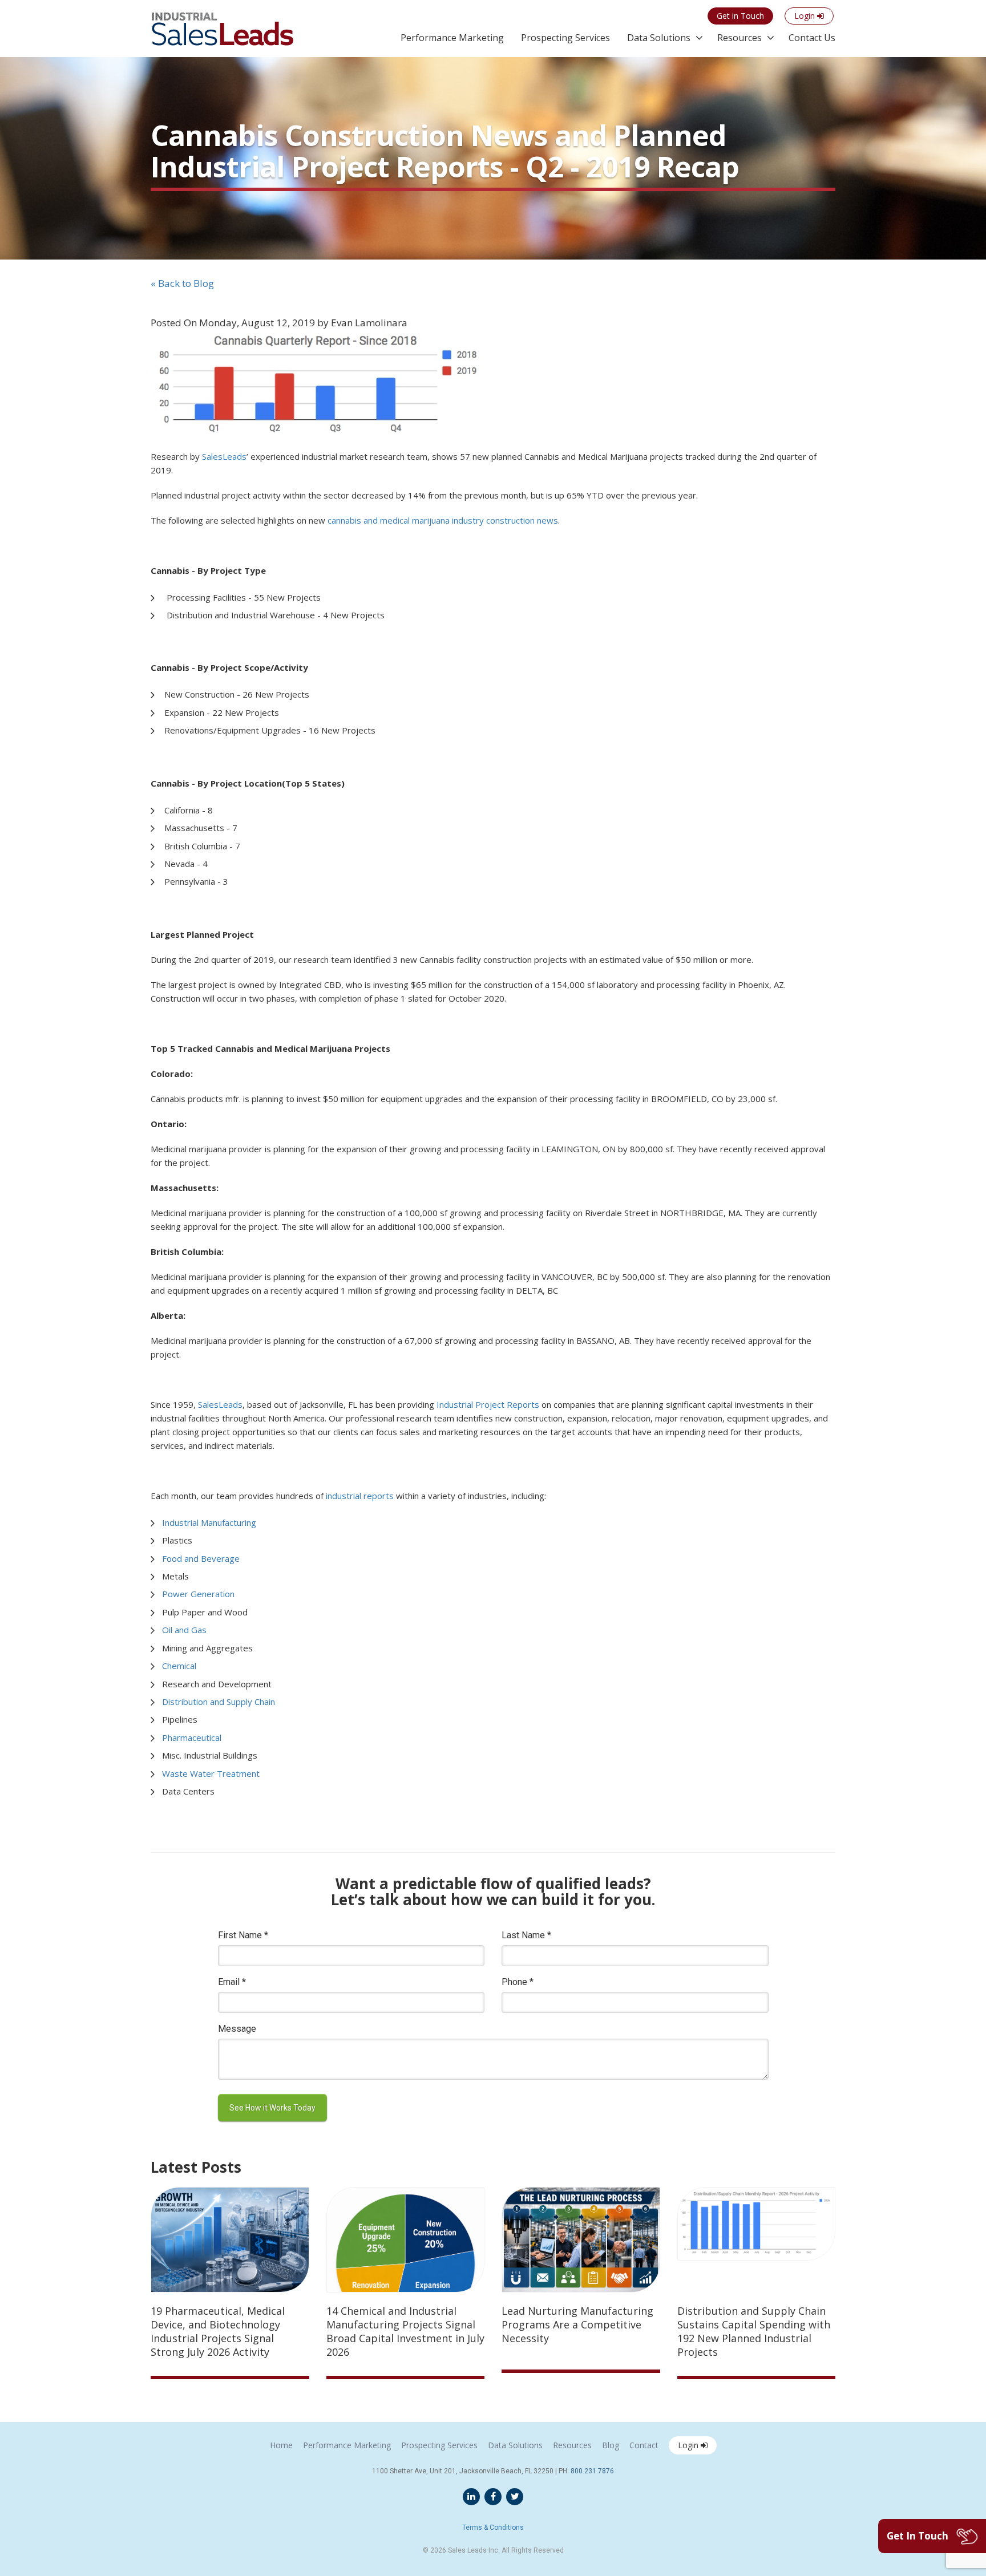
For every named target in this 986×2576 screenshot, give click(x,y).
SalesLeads (220, 1404)
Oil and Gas (184, 1630)
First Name (243, 1935)
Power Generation (198, 1594)
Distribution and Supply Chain (219, 1702)
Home (281, 2445)
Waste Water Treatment (211, 1773)
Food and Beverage (201, 1558)
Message (237, 2029)
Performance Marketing (452, 38)
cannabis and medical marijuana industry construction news (443, 520)
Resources (739, 38)
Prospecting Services (565, 38)
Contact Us (812, 38)
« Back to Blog (182, 283)
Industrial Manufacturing (209, 1522)
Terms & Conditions (493, 2528)
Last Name (526, 1935)
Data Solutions (659, 38)
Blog (611, 2445)
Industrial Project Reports (487, 1404)
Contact (644, 2445)
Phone (518, 1982)
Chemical (179, 1666)
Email (232, 1982)
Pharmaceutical (192, 1737)
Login (689, 2445)
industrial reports (360, 1496)
